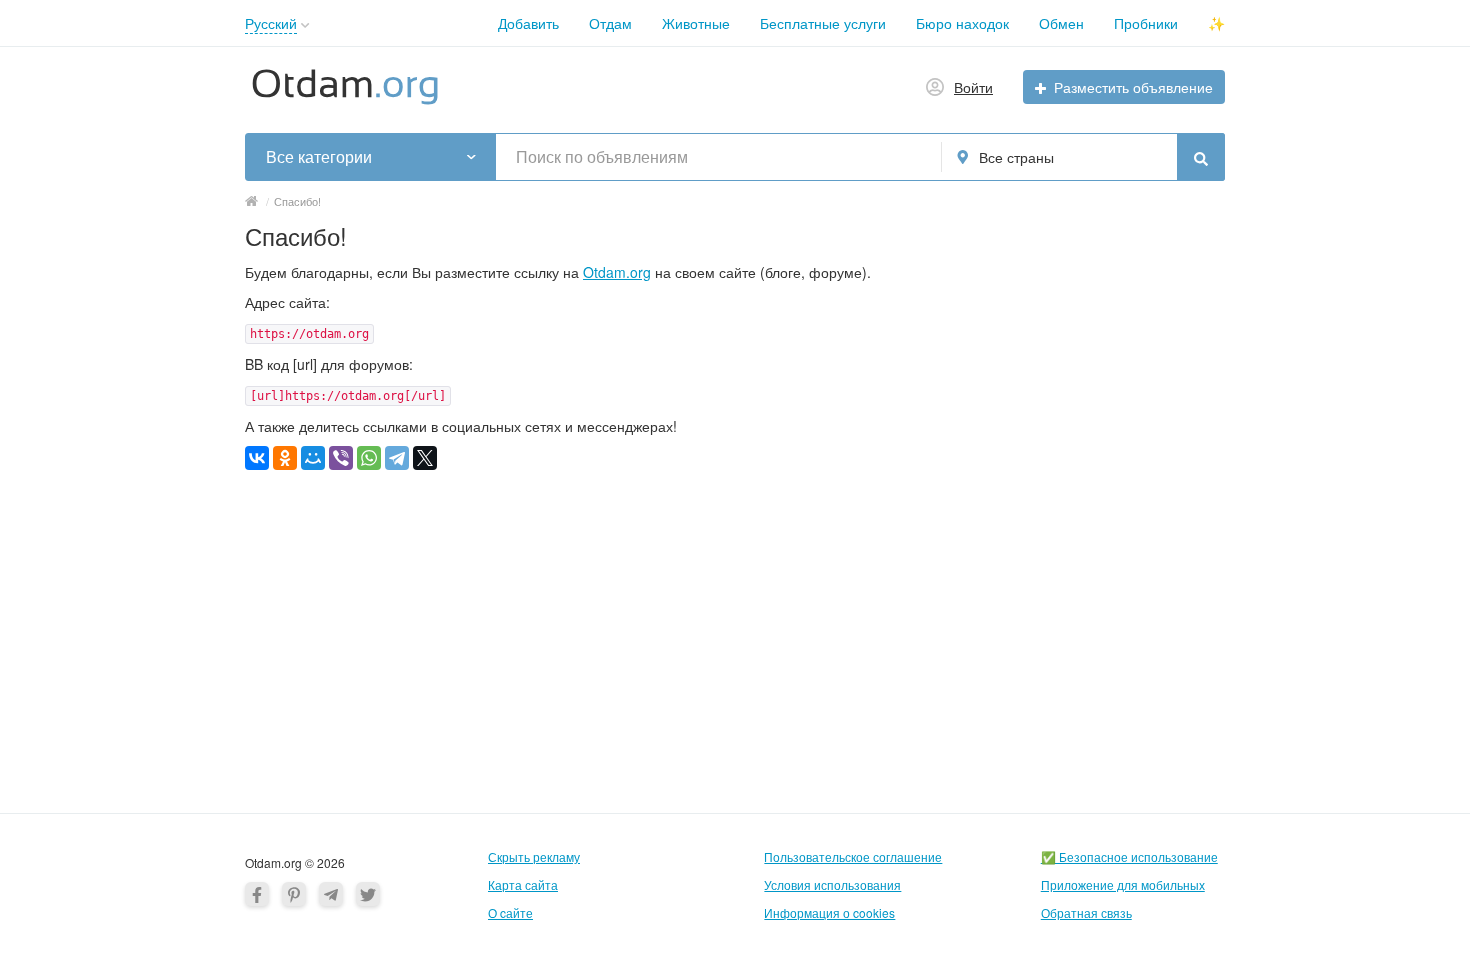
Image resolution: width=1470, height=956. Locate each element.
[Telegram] (397, 458)
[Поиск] (1201, 157)
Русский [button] (271, 23)
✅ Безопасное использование (1129, 856)
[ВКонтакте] (257, 458)
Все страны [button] (1016, 157)
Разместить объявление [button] (1133, 87)
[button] (305, 25)
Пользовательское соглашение (853, 856)
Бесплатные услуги (823, 23)
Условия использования (832, 884)
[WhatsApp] (369, 458)
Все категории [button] (319, 157)
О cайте (510, 912)
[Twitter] (368, 894)
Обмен (1061, 23)
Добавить (528, 23)
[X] (425, 458)
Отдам (610, 23)
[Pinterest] (294, 894)
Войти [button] (973, 87)
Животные (696, 23)
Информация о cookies (829, 912)
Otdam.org (617, 272)
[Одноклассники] (285, 458)
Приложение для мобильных (1123, 884)
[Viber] (341, 458)
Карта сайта (523, 884)
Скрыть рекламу (534, 856)
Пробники (1146, 23)
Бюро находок (962, 23)
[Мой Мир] (313, 458)
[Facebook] (257, 894)
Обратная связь (1086, 912)
